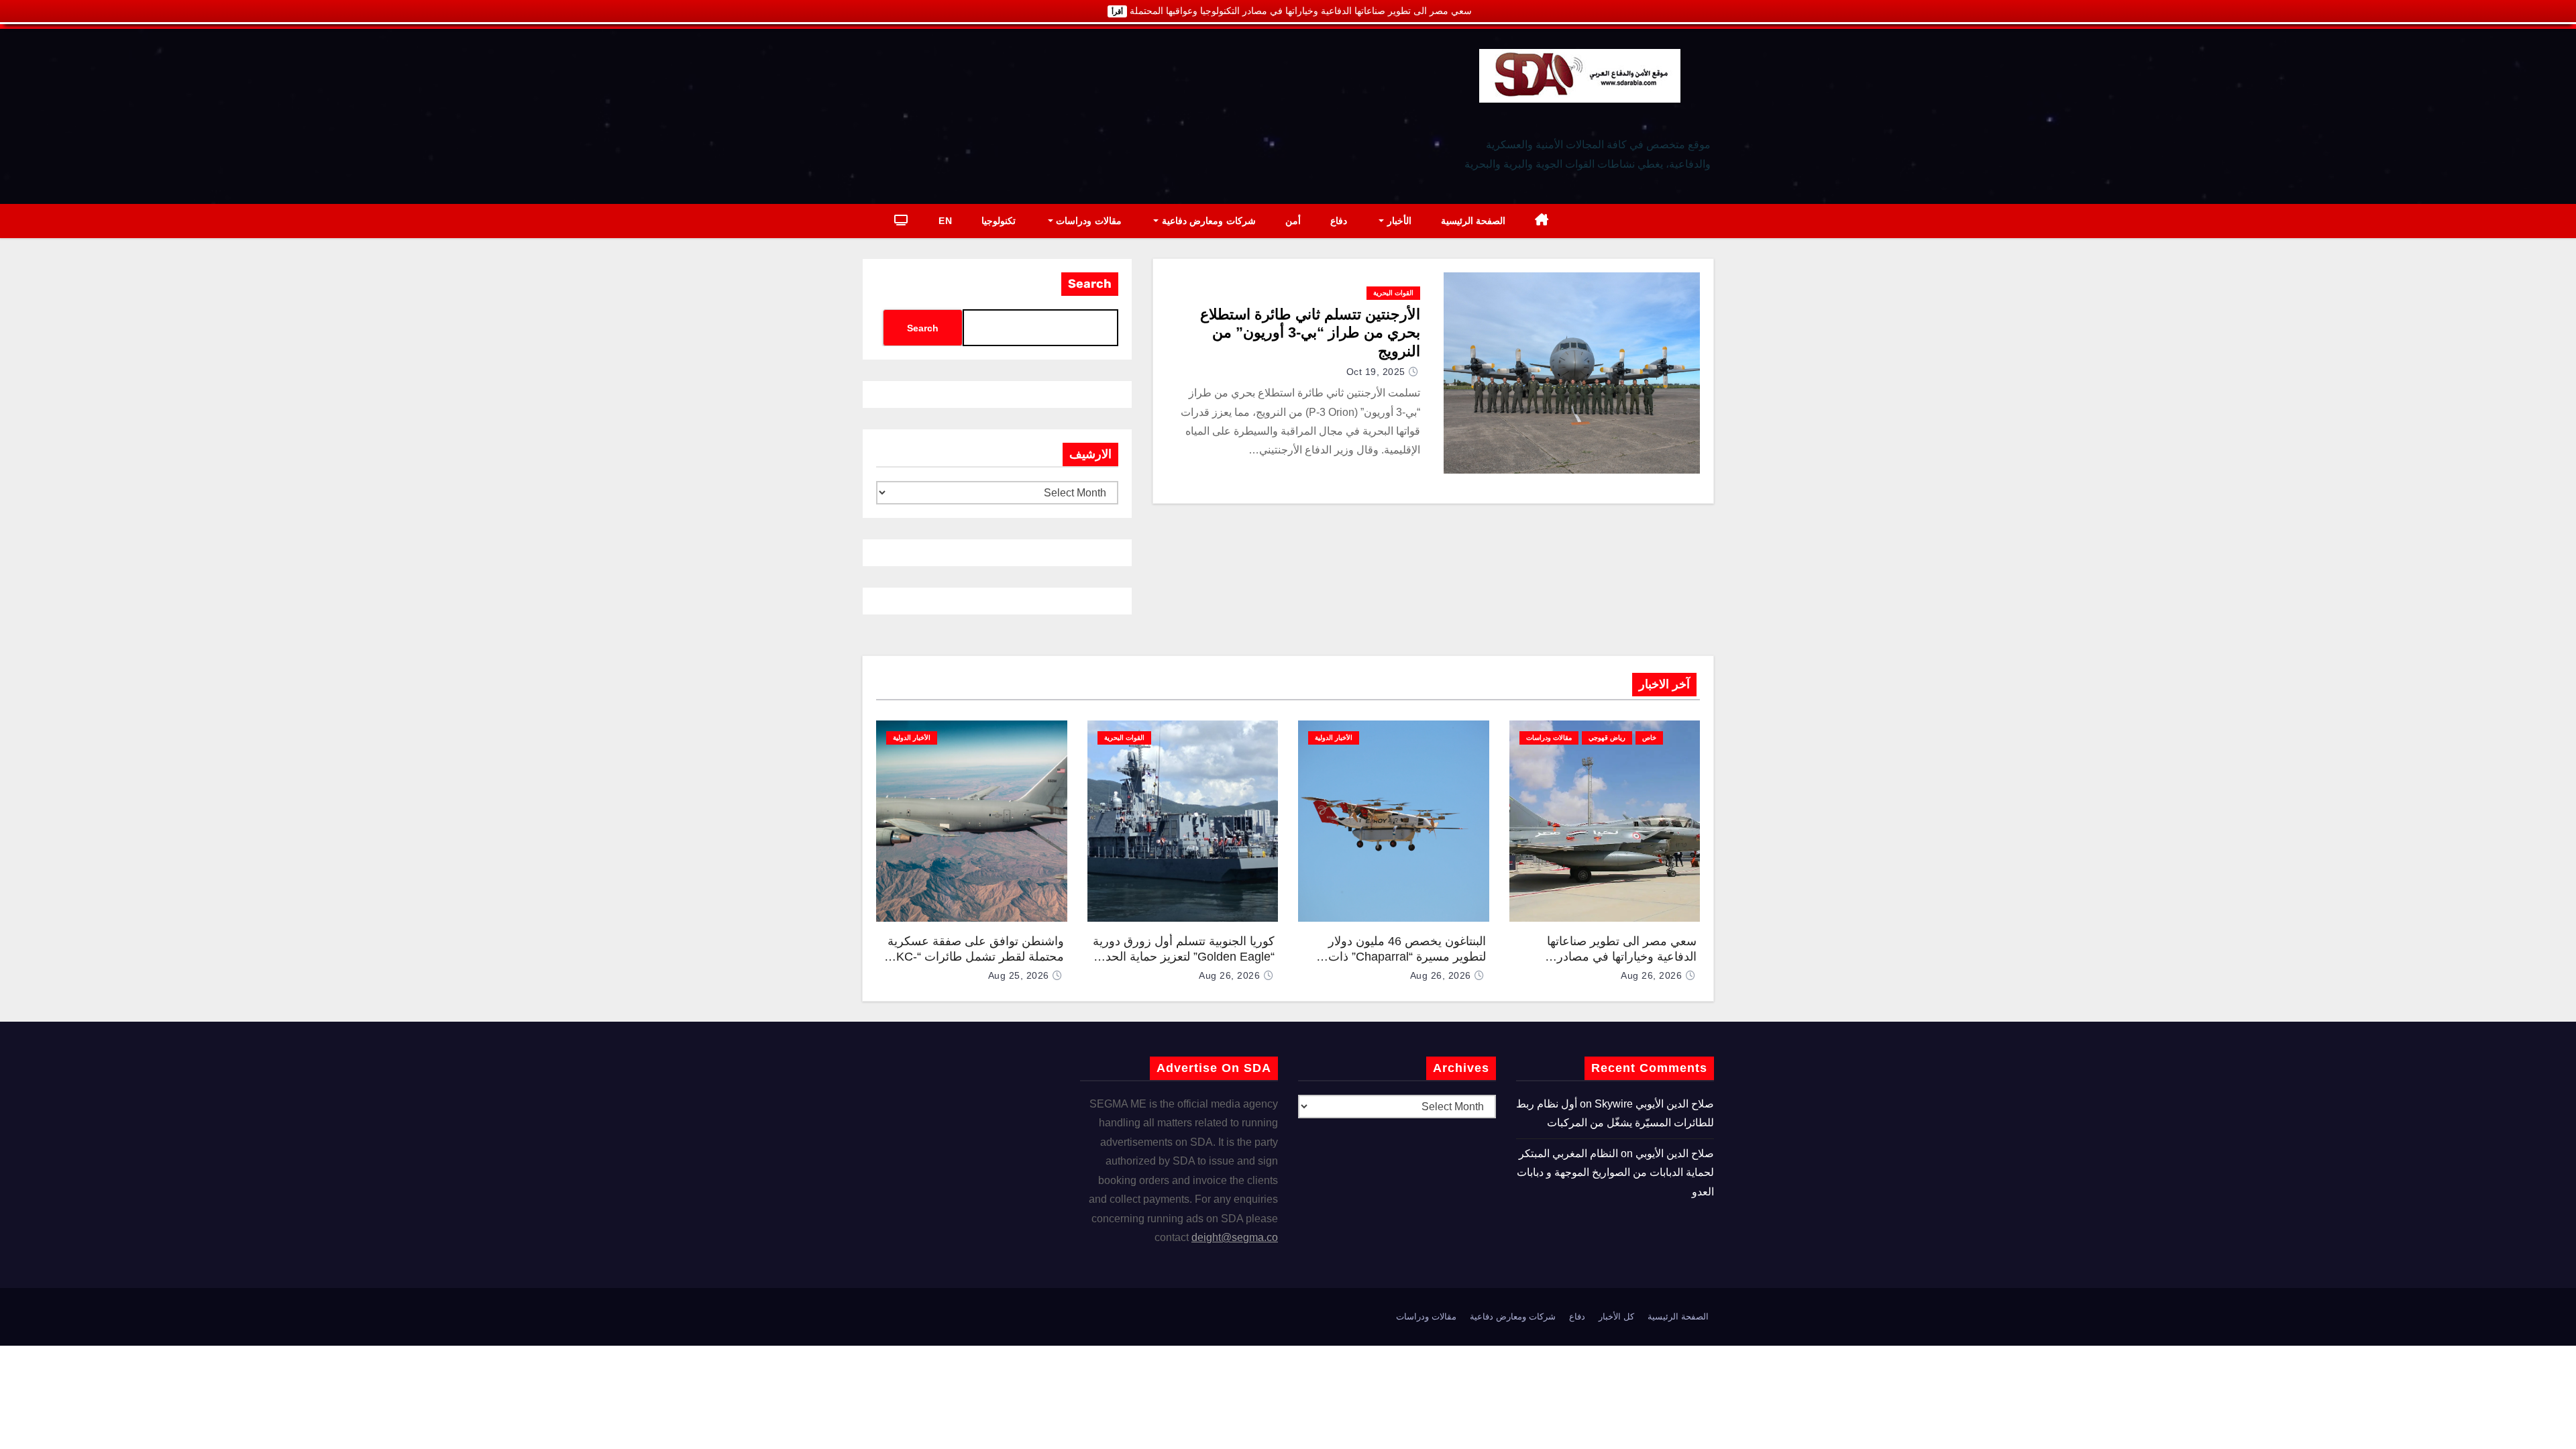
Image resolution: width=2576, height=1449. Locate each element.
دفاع (1339, 221)
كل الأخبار (1616, 1317)
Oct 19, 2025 (1376, 372)
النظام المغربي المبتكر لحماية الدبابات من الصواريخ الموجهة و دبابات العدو (1615, 1173)
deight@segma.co (1235, 1237)
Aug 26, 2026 (1651, 975)
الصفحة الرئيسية (1473, 221)
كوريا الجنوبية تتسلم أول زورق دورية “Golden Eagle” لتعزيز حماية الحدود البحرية (1184, 956)
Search (1090, 284)
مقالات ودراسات (1087, 221)
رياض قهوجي (1607, 738)
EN (945, 221)
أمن (1293, 221)
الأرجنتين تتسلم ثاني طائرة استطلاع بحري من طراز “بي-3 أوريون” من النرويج (1310, 333)
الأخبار (1398, 221)
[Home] (1542, 221)
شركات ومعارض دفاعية (1207, 221)
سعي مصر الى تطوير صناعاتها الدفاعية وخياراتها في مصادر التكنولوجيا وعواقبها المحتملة (1622, 956)
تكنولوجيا (999, 221)
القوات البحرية (1393, 293)
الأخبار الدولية (1334, 738)
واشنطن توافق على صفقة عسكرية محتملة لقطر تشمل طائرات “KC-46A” (976, 956)
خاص (1649, 738)
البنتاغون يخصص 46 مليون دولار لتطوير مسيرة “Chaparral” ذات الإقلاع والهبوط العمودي (1407, 956)
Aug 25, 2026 (1019, 975)
